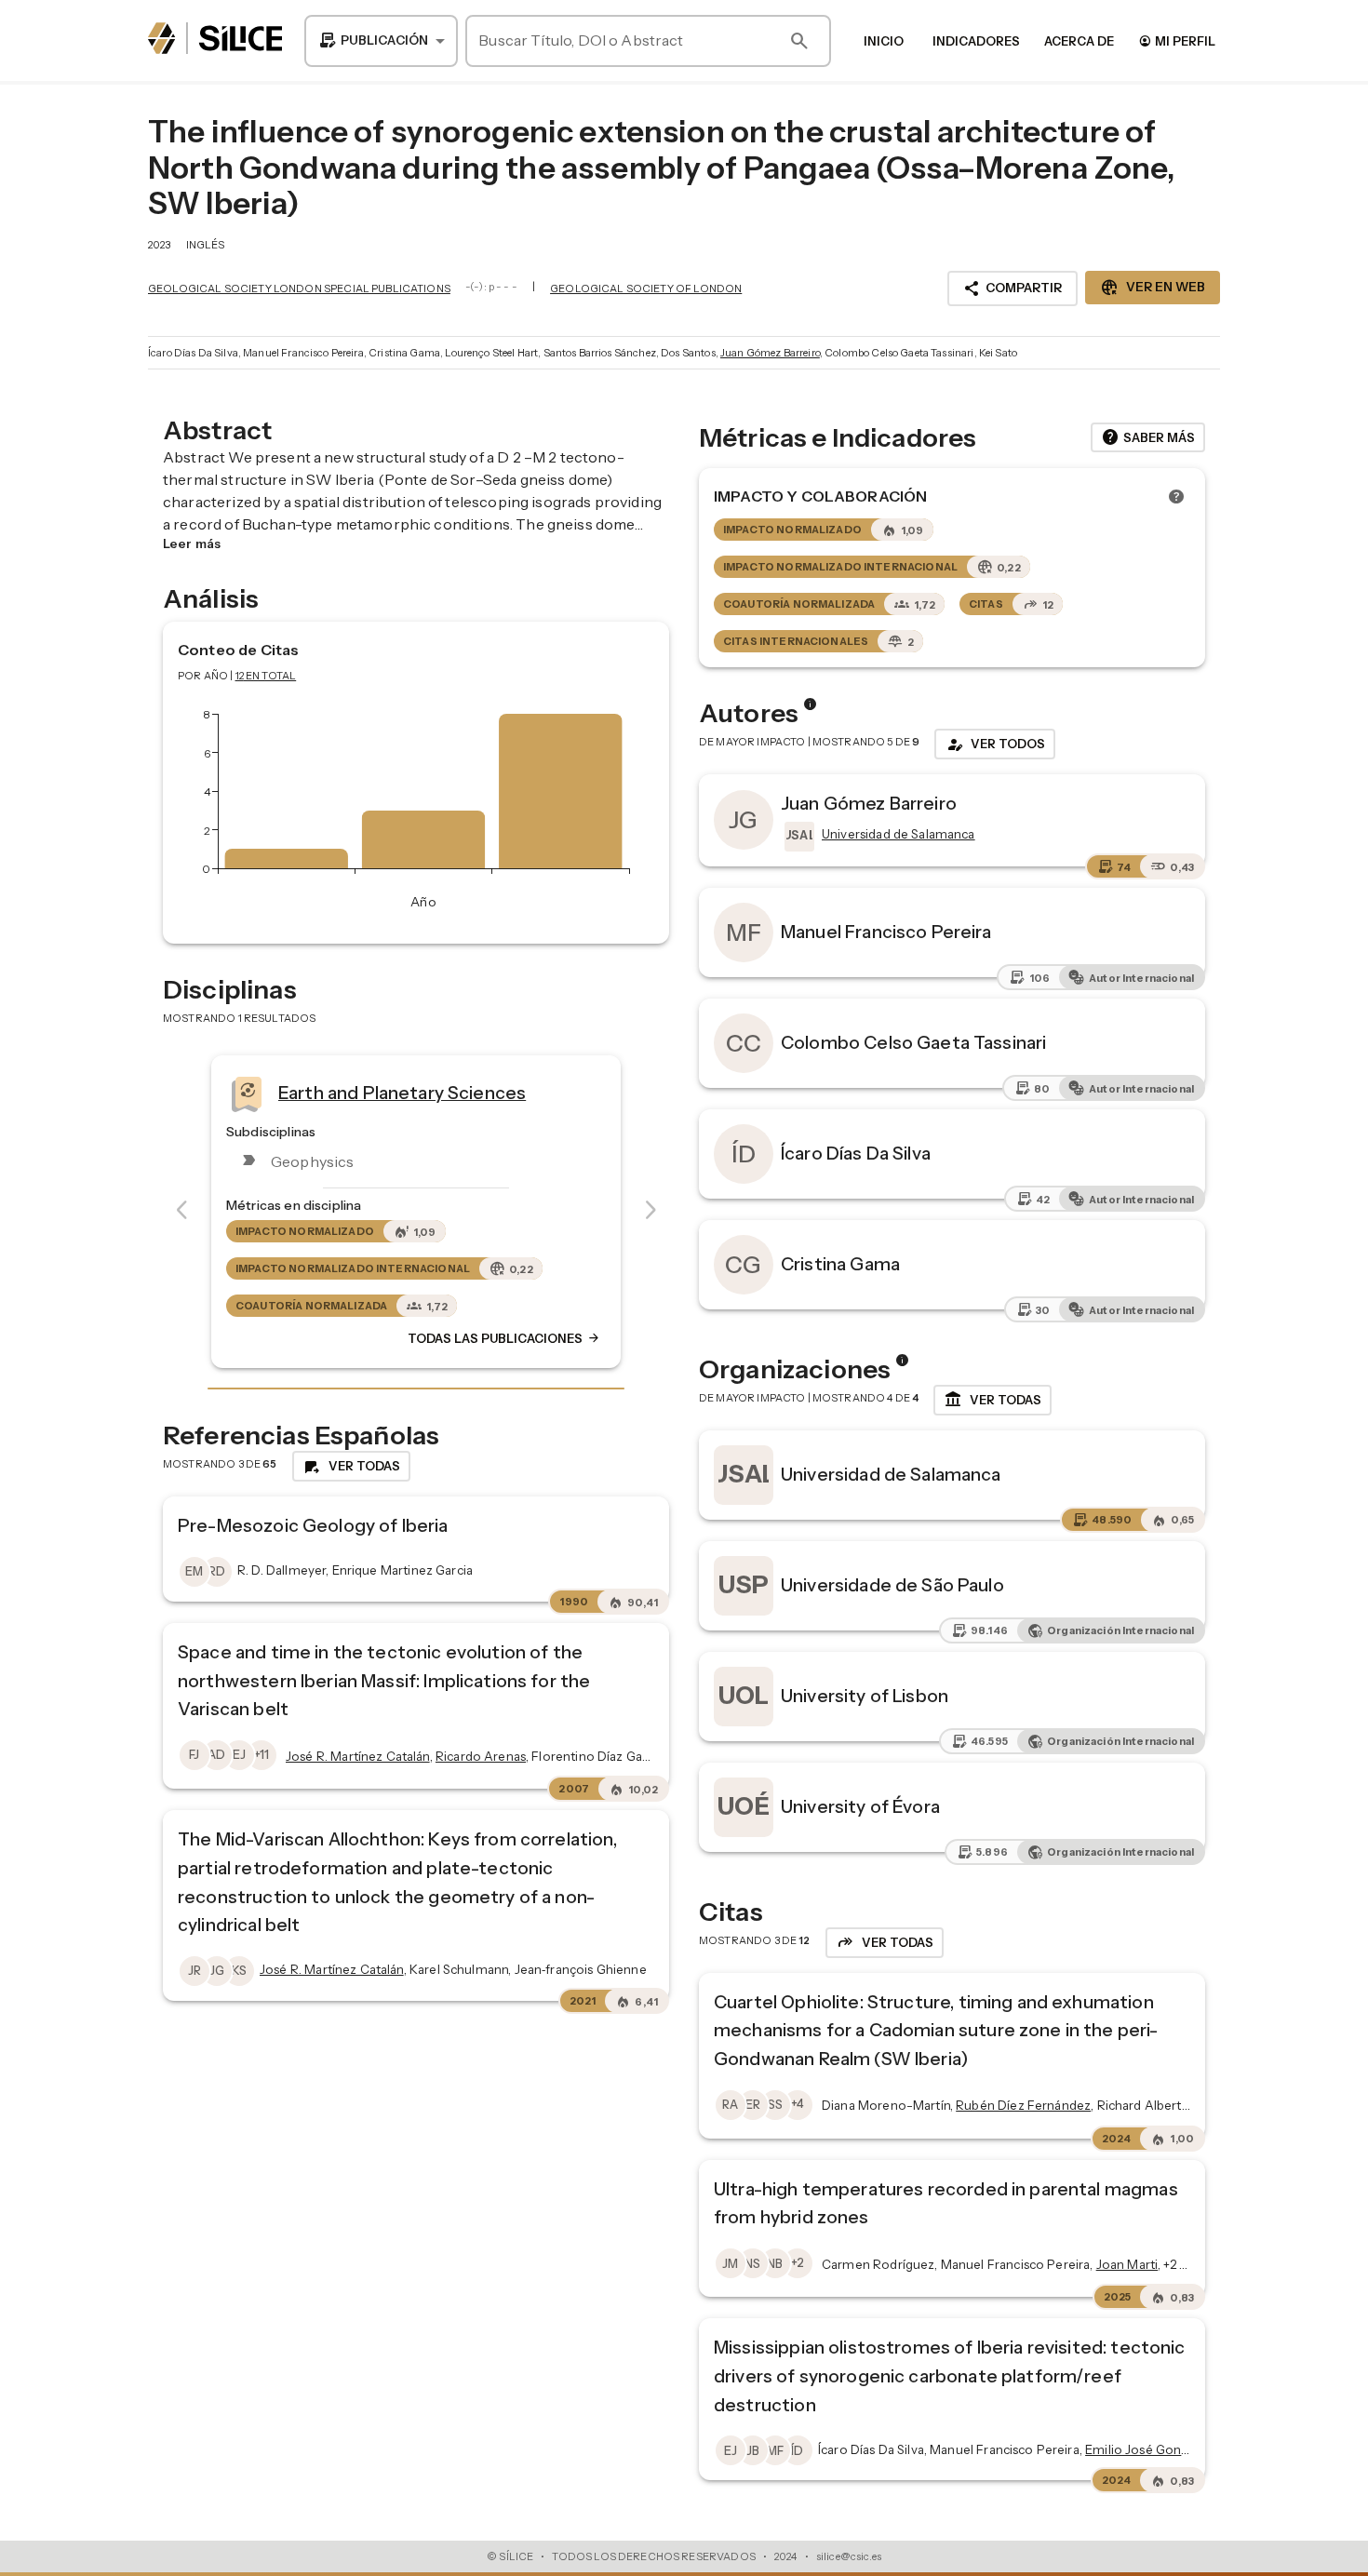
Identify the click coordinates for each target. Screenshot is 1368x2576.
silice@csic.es (849, 2556)
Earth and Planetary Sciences (402, 1092)
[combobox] (381, 41)
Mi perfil (1177, 40)
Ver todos (995, 745)
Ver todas (992, 1400)
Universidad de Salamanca (891, 1474)
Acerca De (1079, 41)
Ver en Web (1153, 288)
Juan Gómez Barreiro (770, 353)
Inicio (884, 41)
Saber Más (1148, 437)
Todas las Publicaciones (504, 1338)
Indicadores (976, 41)
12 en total (266, 676)
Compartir (1013, 288)
